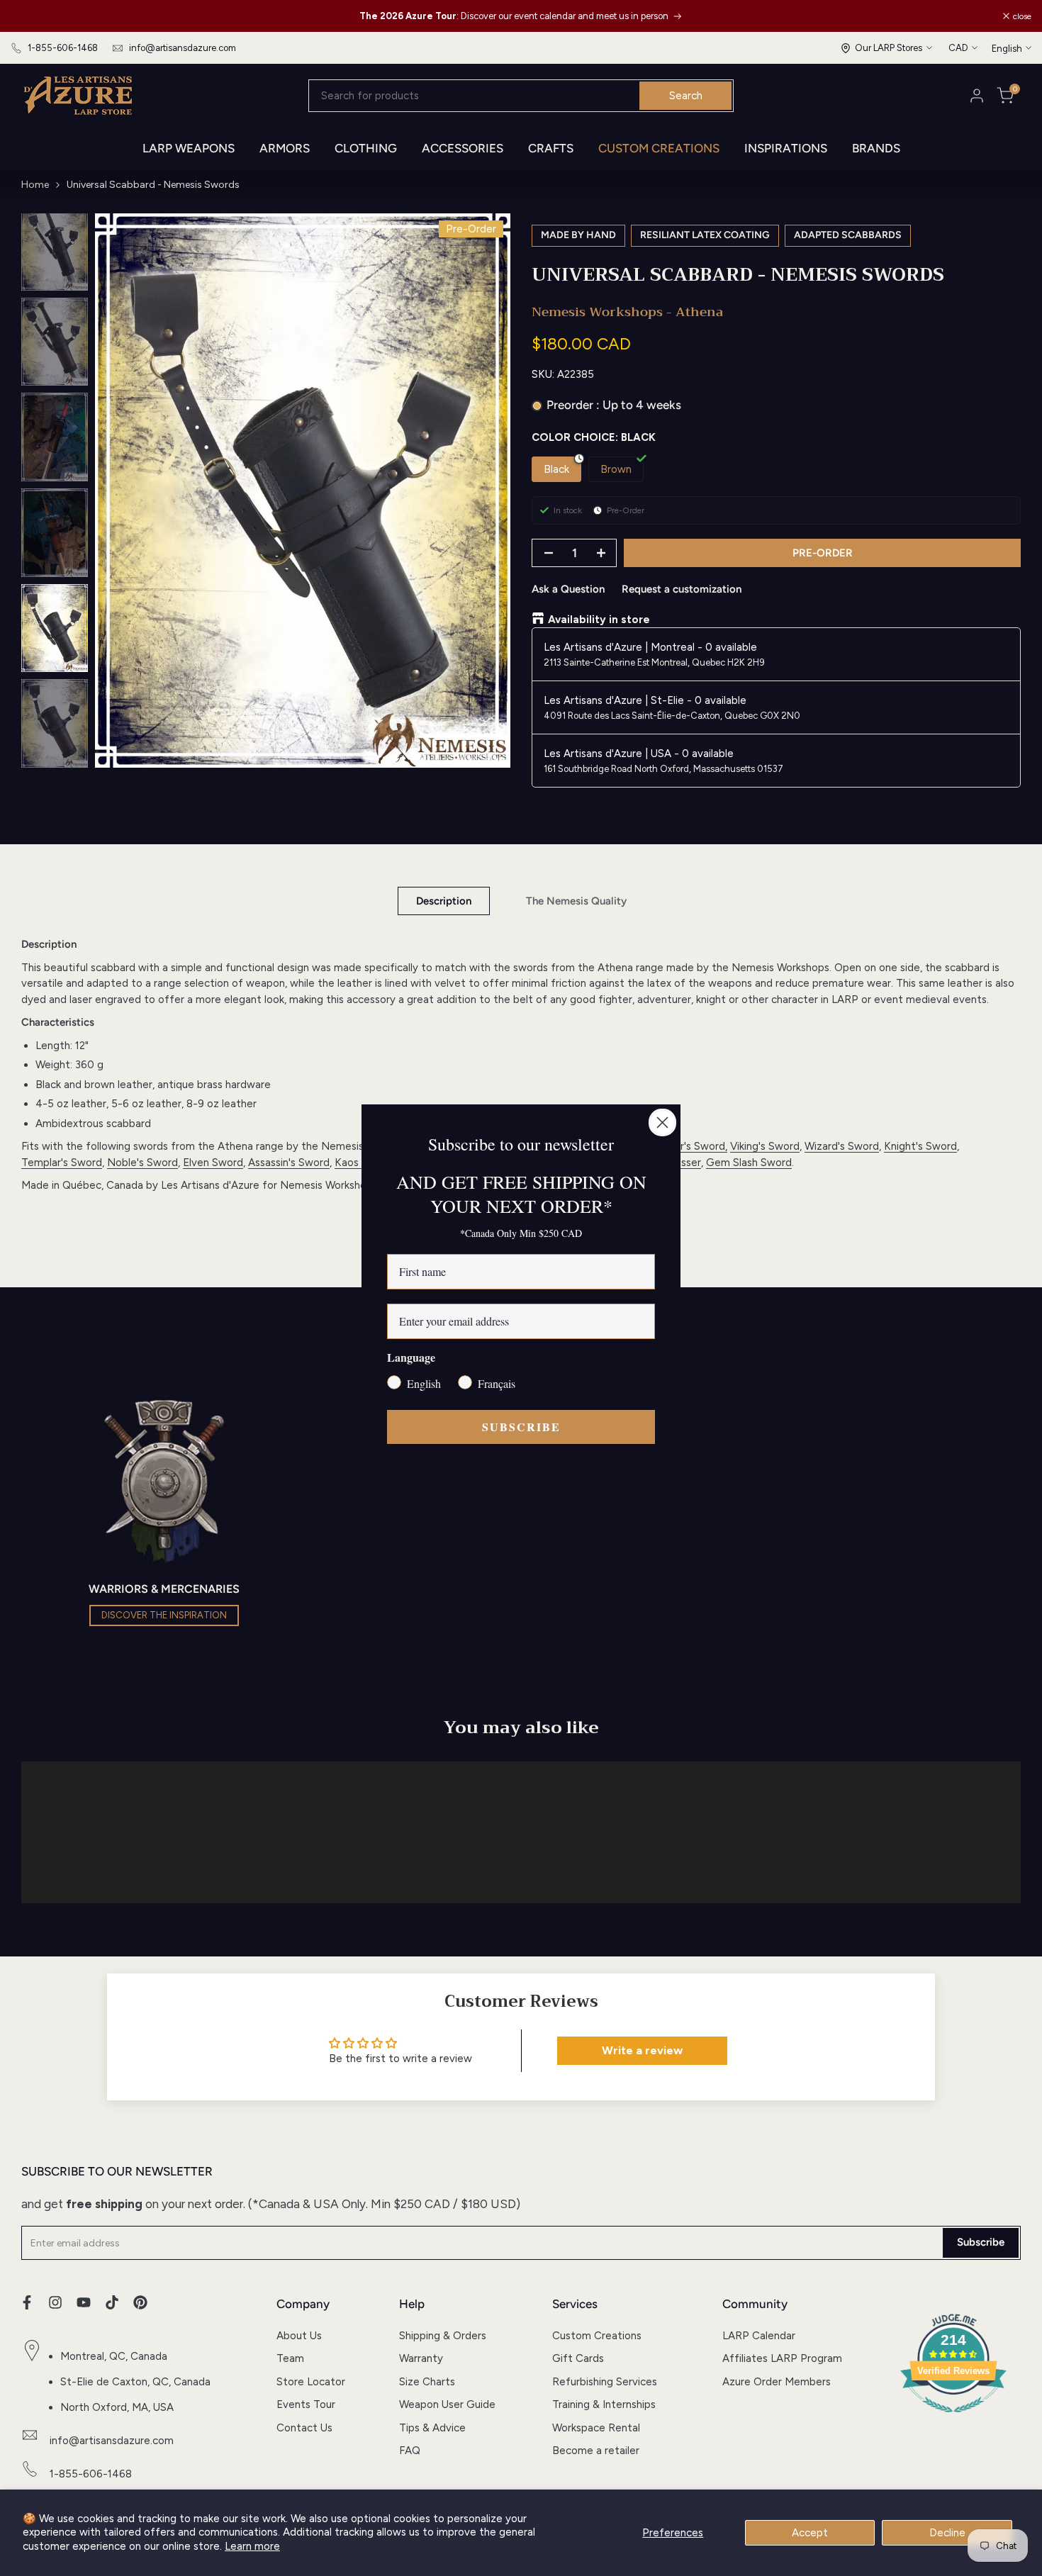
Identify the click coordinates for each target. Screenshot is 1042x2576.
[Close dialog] (662, 1122)
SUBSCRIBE (521, 1427)
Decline (947, 2533)
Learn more (252, 2546)
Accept (810, 2533)
